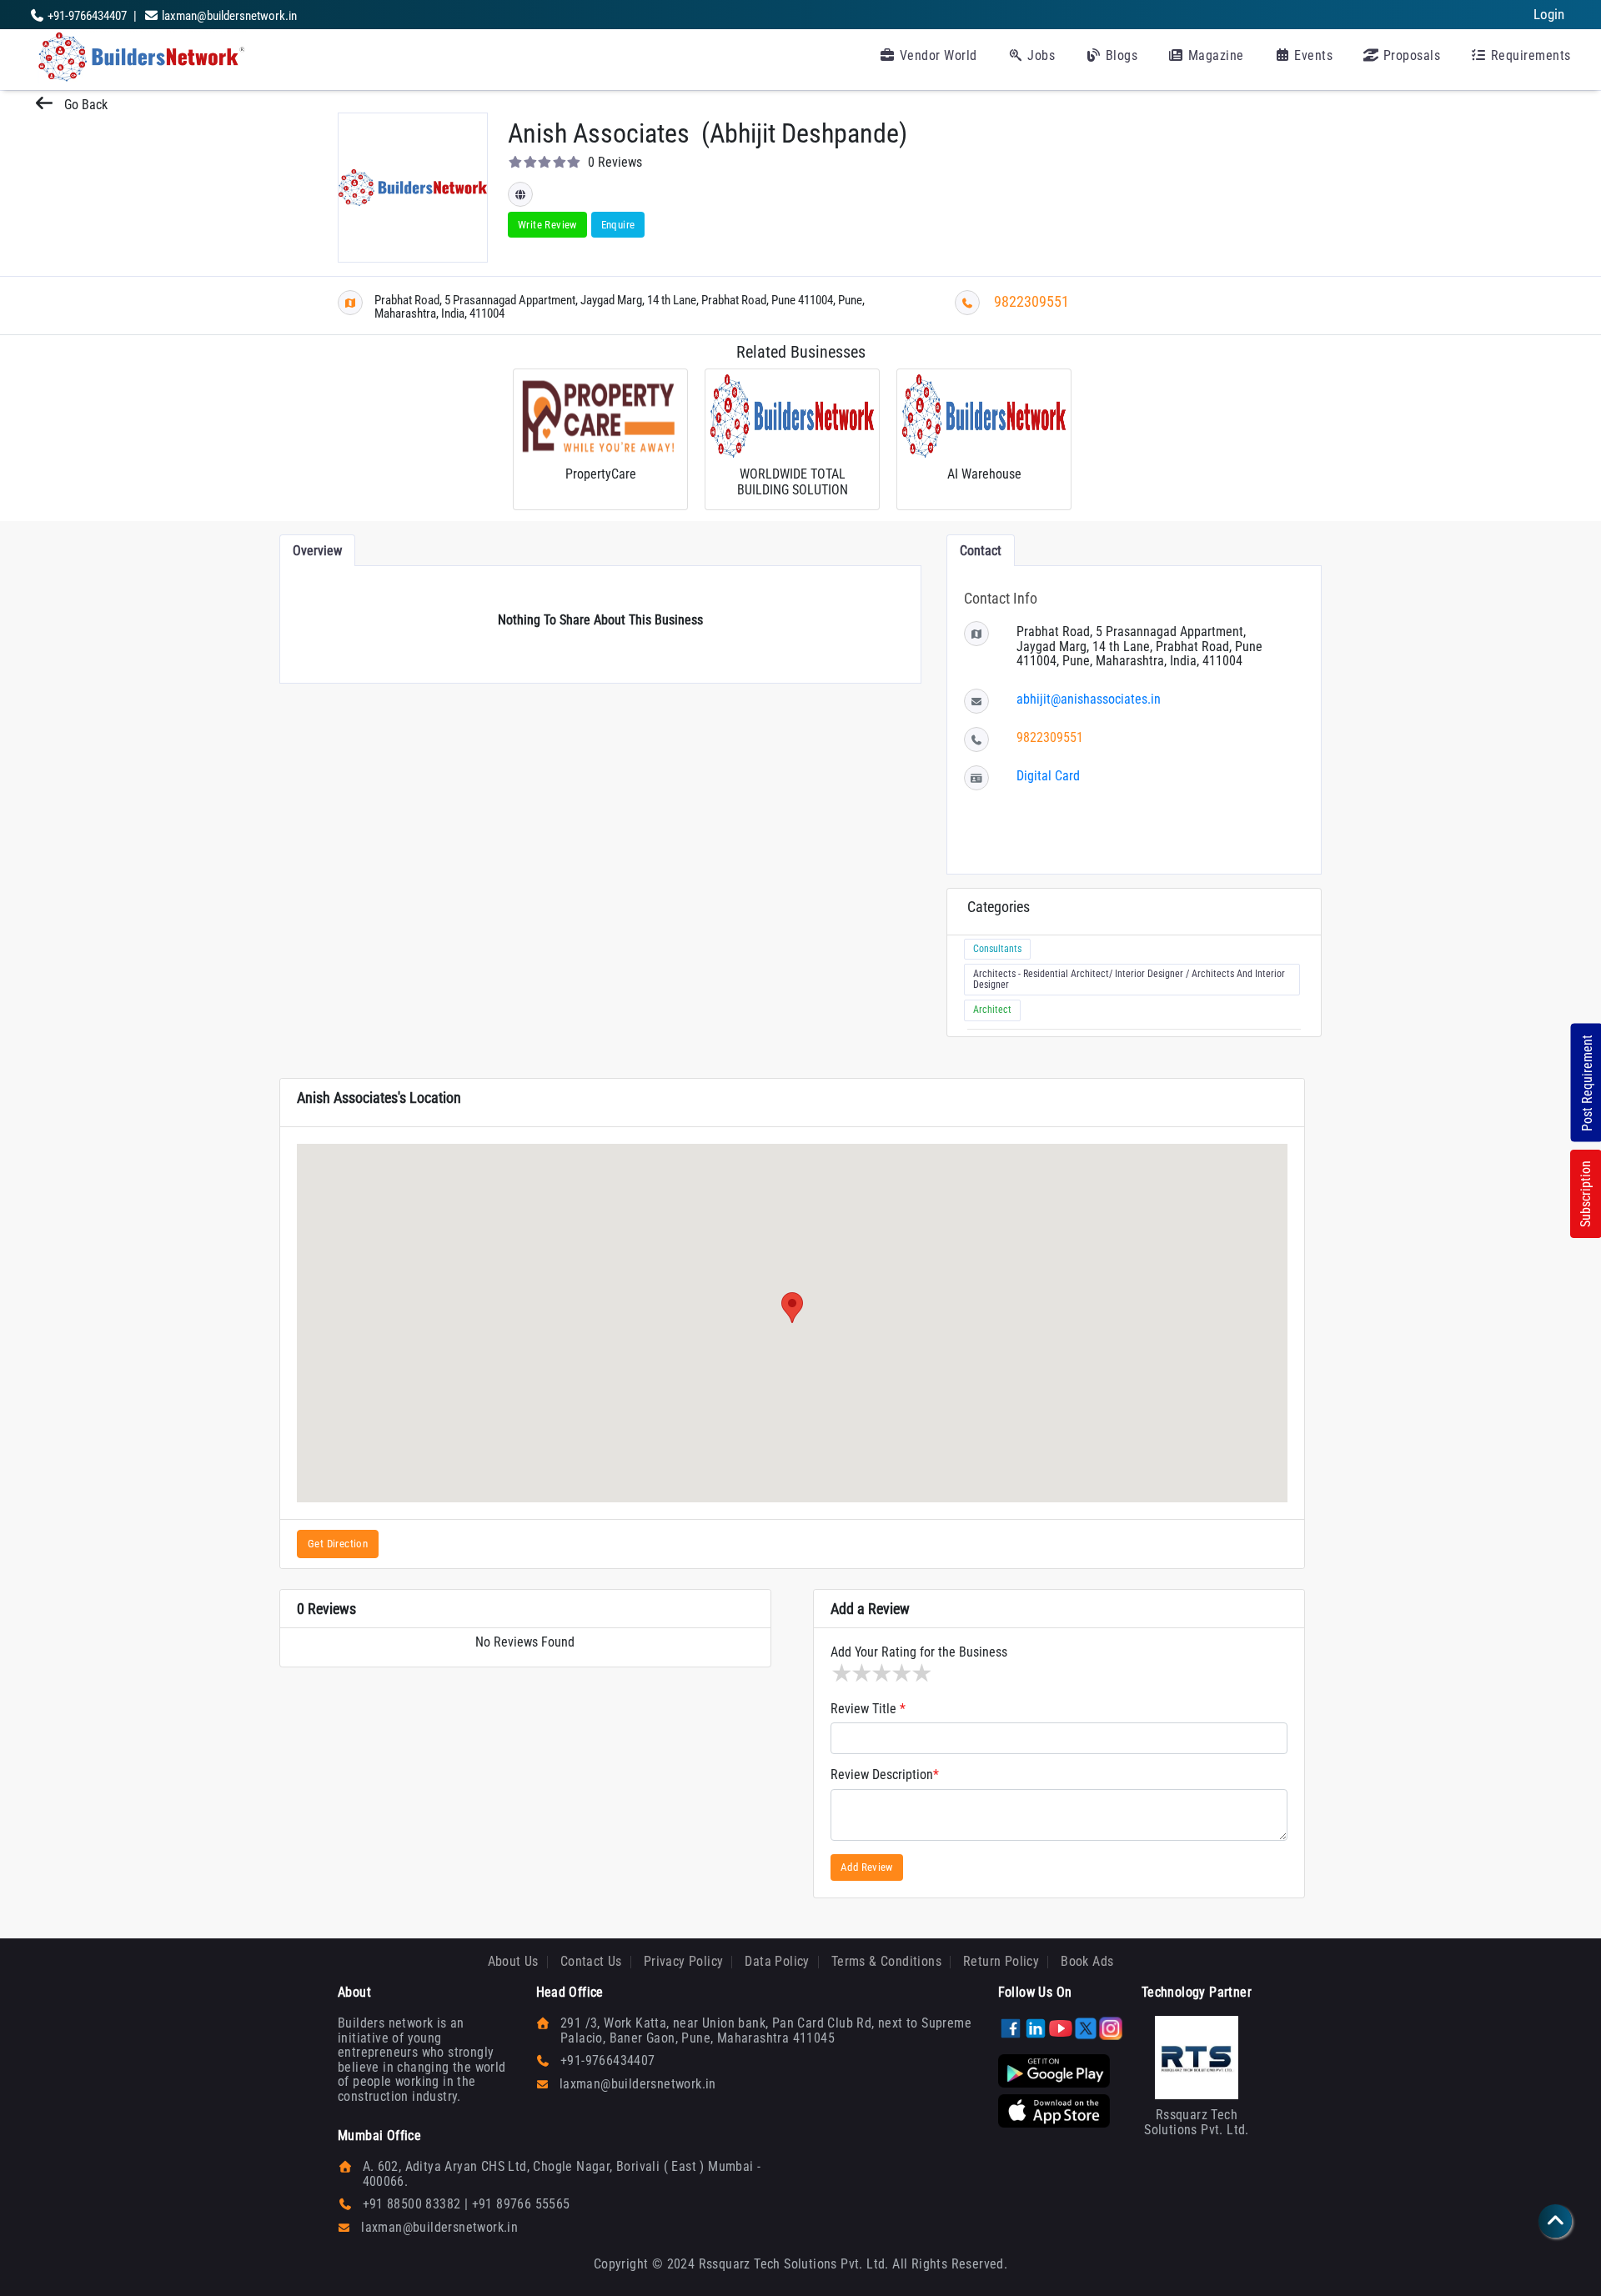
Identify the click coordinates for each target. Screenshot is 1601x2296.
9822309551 (1031, 301)
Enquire (618, 225)
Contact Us (591, 1961)
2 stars (861, 1673)
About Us (513, 1961)
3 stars (881, 1673)
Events (1312, 55)
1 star (841, 1673)
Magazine (1214, 55)
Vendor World (936, 55)
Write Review (547, 225)
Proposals (1410, 55)
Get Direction (338, 1544)
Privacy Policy (684, 1961)
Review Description (885, 1775)
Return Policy (1001, 1961)
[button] (792, 1308)
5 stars (921, 1673)
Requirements (1529, 55)
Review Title (868, 1709)
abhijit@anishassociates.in (1089, 699)
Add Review (867, 1867)
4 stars (901, 1673)
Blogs (1119, 55)
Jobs (1040, 55)
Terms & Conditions (886, 1961)
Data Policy (777, 1961)
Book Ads (1087, 1961)
